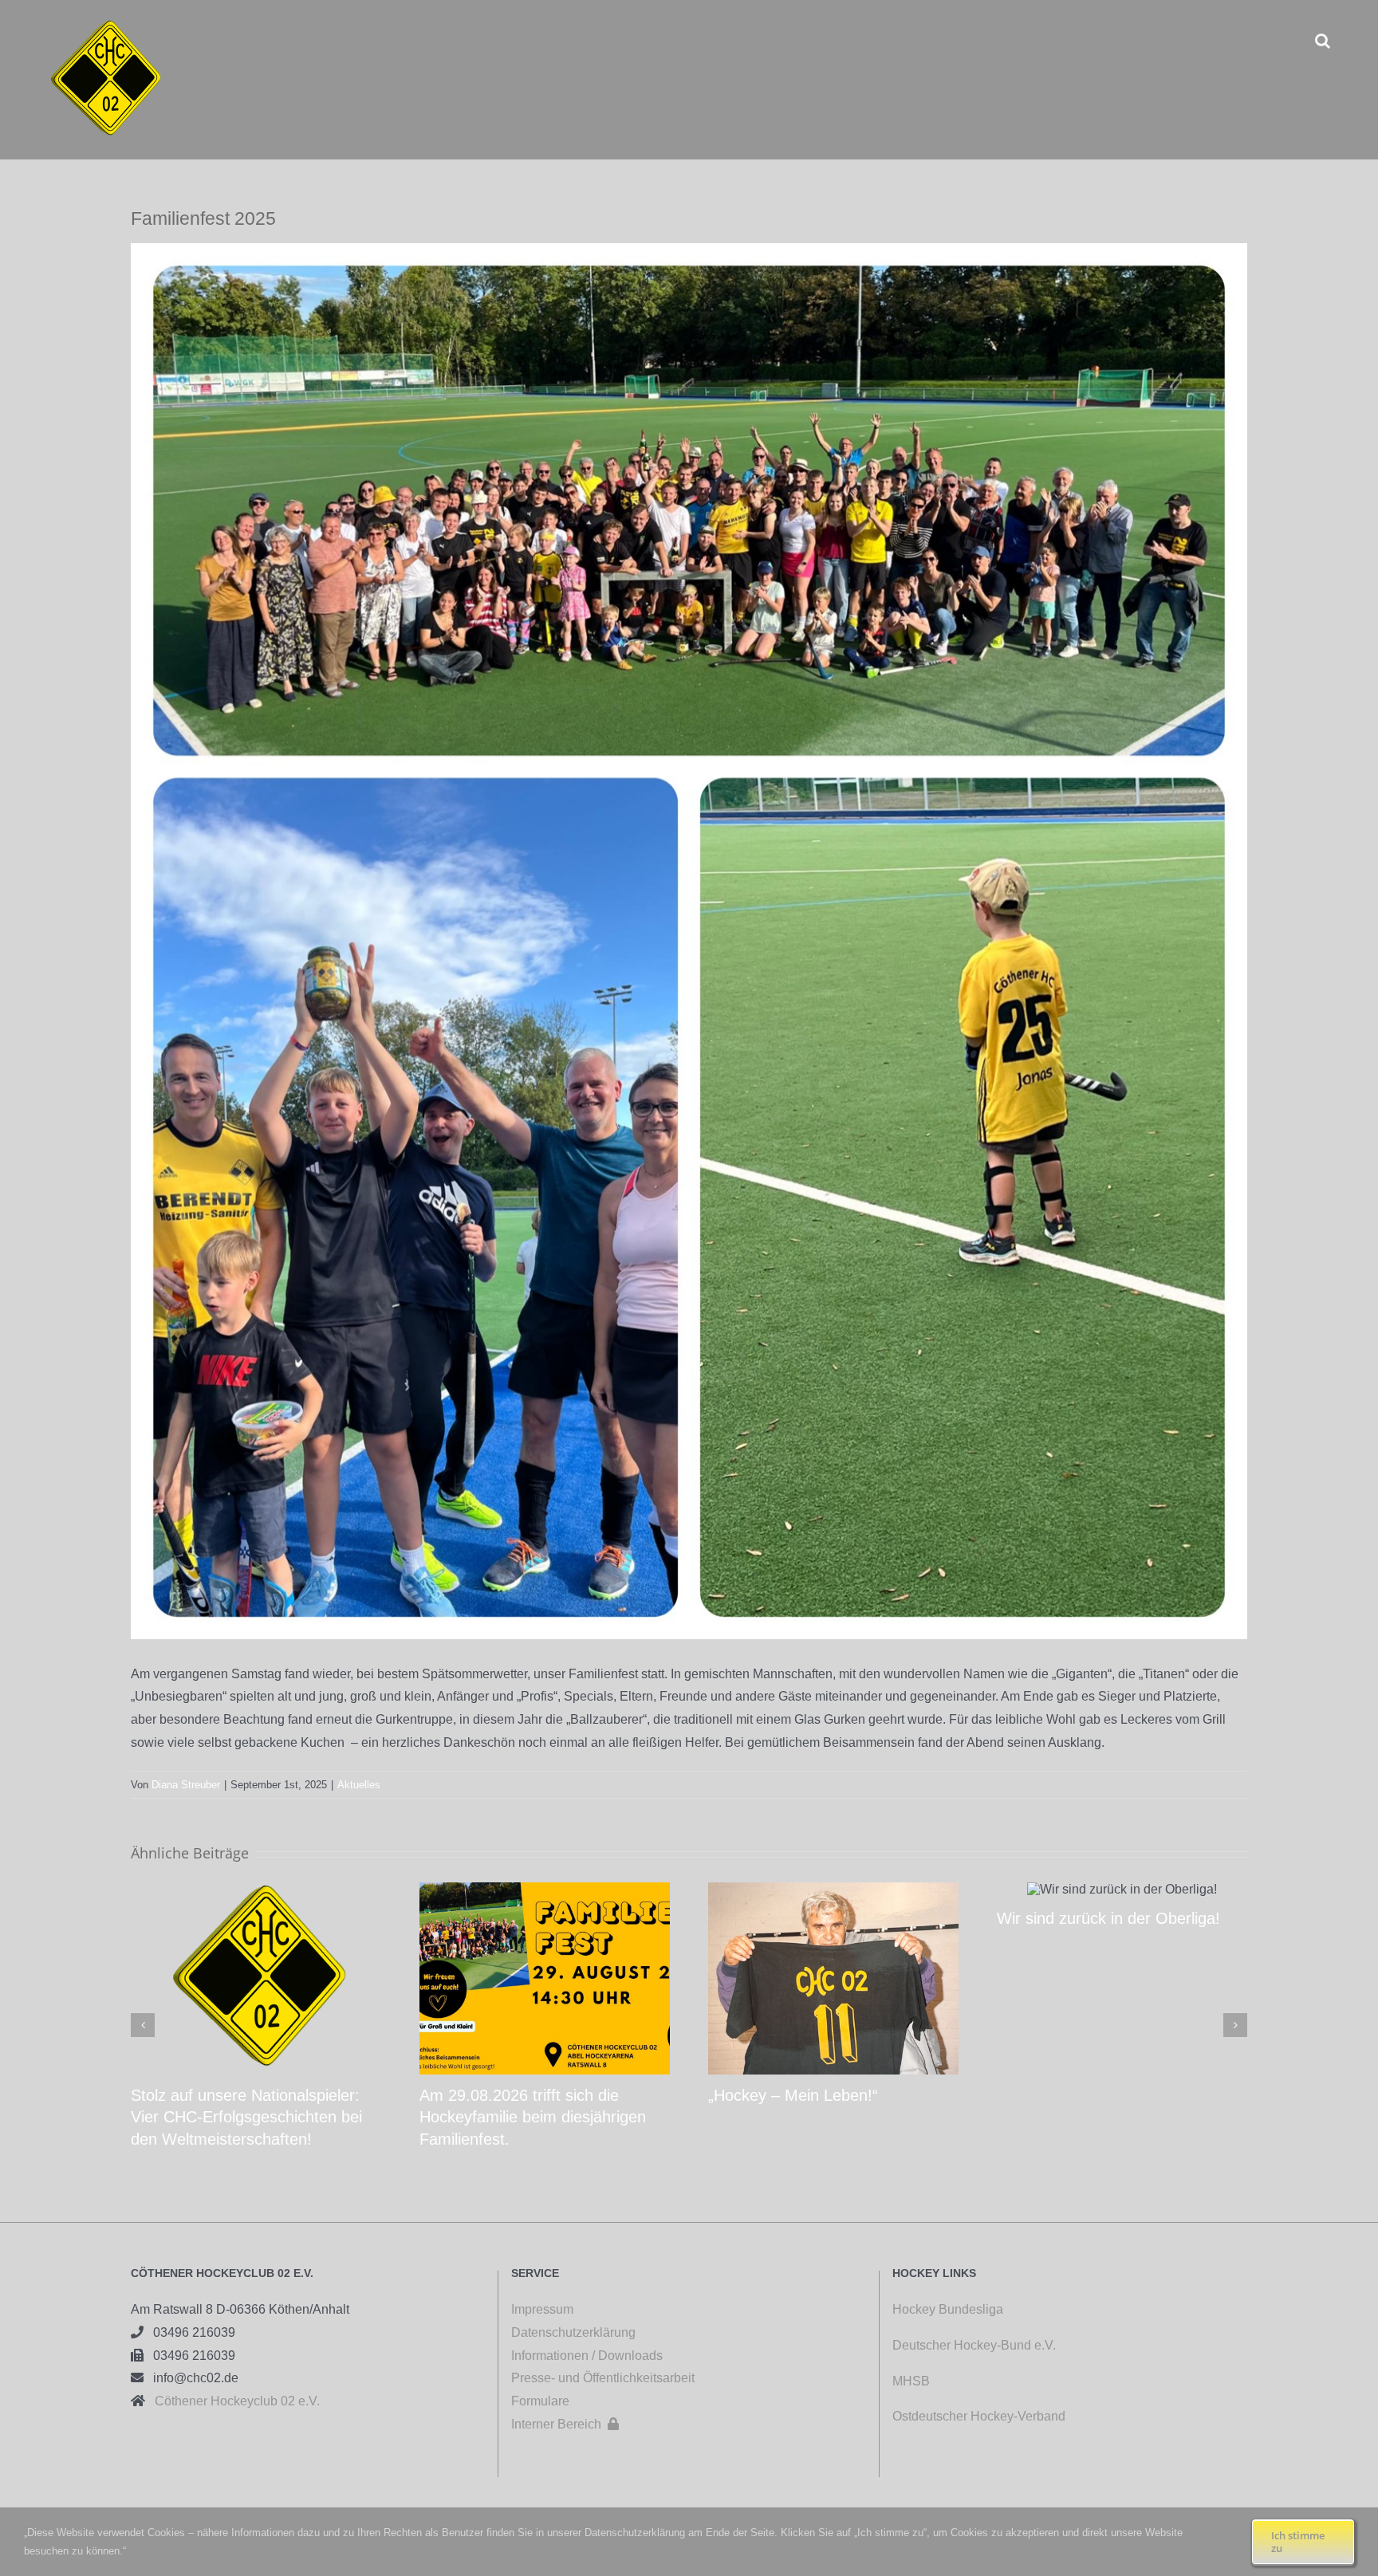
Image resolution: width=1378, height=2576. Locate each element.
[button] (1323, 40)
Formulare (540, 2401)
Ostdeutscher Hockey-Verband (980, 2416)
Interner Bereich (565, 2424)
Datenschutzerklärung (573, 2332)
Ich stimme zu (1298, 2542)
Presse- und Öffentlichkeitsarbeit (603, 2378)
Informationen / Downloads (587, 2356)
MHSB (911, 2381)
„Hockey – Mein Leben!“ (793, 2095)
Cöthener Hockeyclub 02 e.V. (232, 2401)
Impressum (542, 2309)
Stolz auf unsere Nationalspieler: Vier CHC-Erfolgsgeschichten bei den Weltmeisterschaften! (246, 2117)
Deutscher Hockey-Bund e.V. (974, 2345)
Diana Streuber (186, 1785)
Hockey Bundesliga (948, 2309)
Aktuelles (359, 1785)
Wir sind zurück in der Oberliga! (1108, 1918)
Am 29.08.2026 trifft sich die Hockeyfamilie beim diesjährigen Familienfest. (533, 2117)
